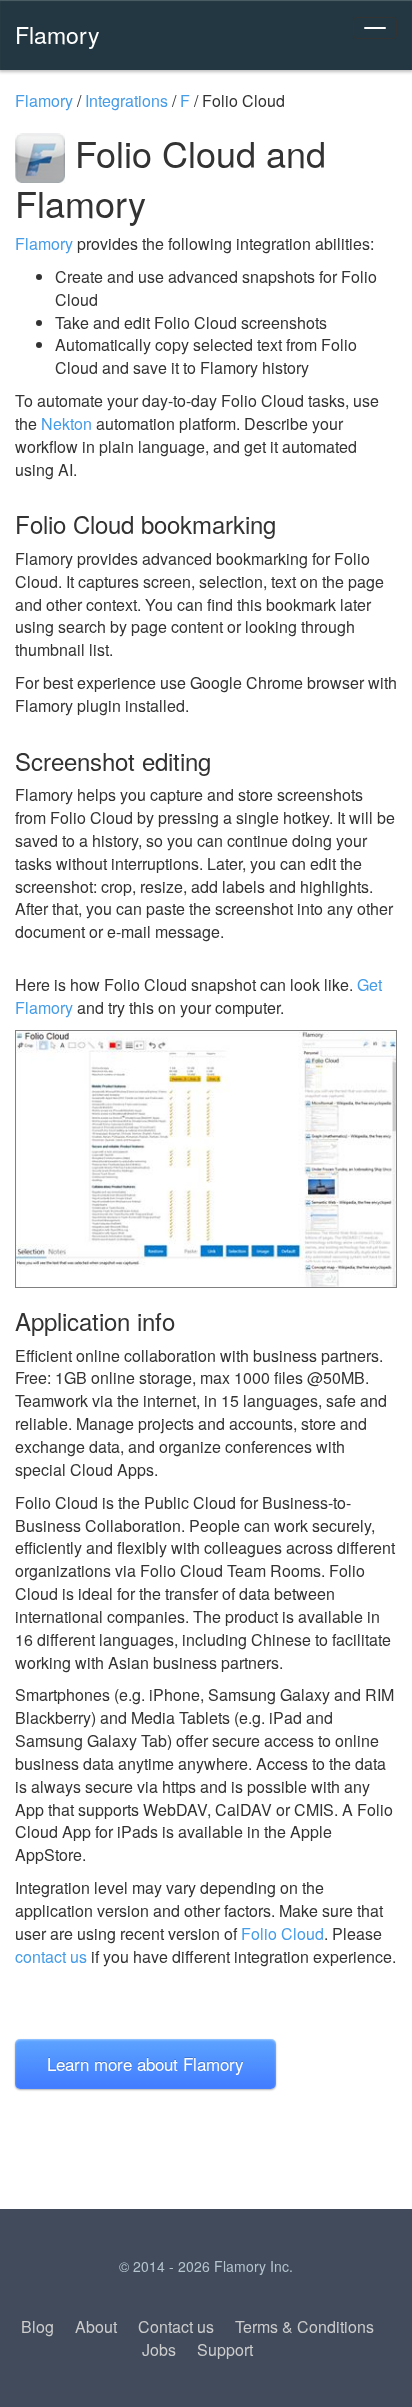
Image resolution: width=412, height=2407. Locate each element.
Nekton (66, 423)
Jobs (159, 2349)
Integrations (126, 100)
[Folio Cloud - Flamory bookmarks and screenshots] (206, 1159)
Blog (37, 2326)
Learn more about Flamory (145, 2063)
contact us (51, 1956)
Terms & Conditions (304, 2326)
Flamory (57, 34)
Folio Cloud (282, 1933)
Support (225, 2349)
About (96, 2326)
